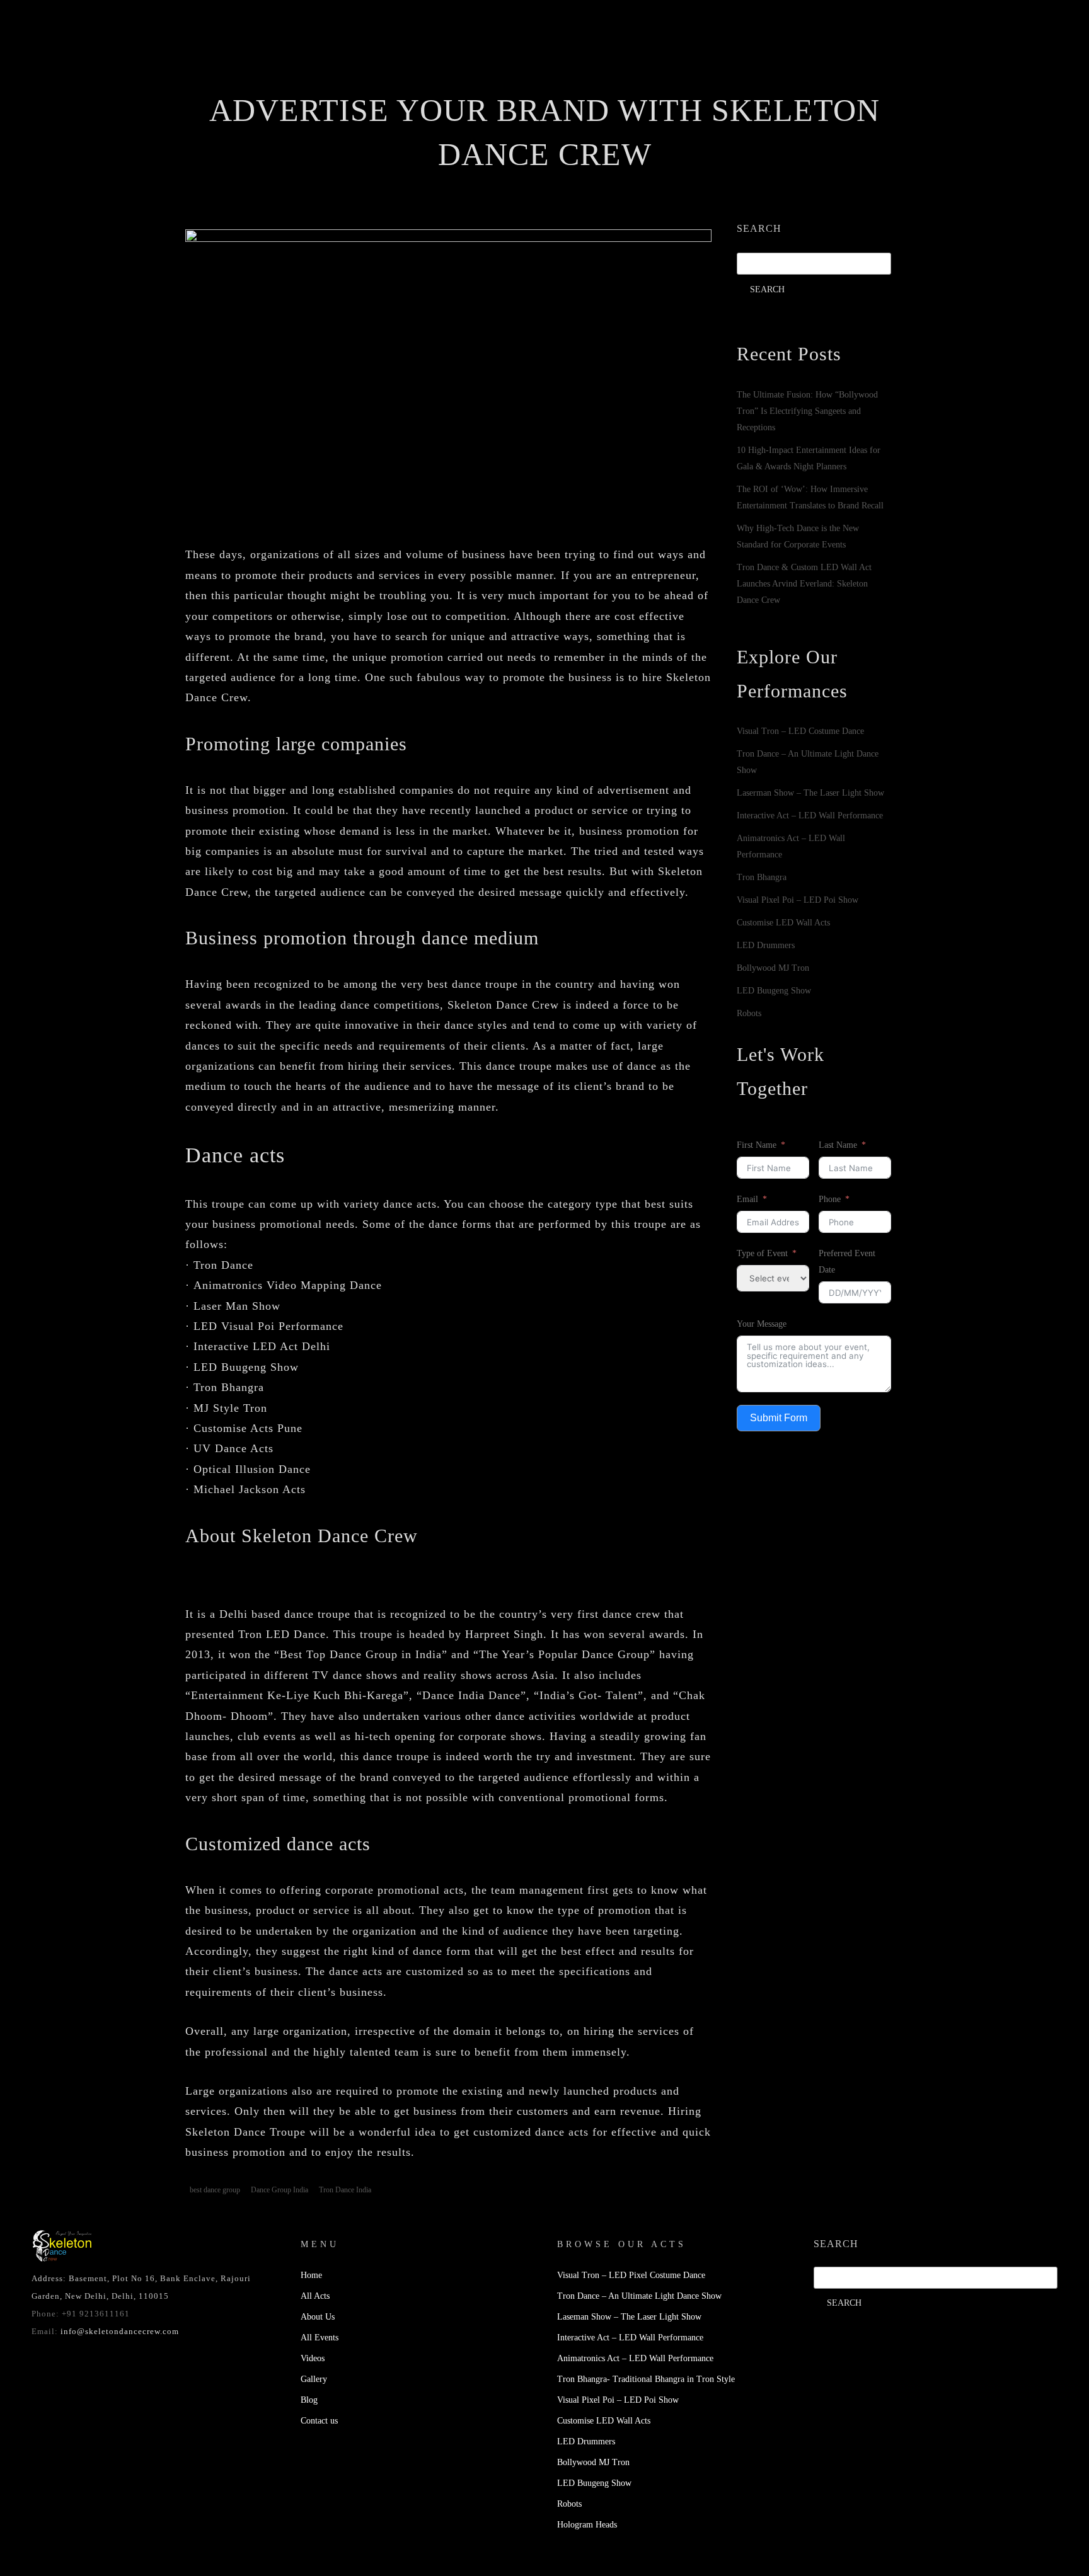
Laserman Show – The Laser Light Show (810, 793)
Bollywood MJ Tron (773, 968)
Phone (830, 1199)
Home (314, 85)
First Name (757, 1145)
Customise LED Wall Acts (783, 923)
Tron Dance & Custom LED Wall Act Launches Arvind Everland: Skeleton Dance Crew (804, 584)
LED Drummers (766, 945)
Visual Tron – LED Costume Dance (800, 731)
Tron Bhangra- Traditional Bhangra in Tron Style (646, 2379)
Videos (579, 85)
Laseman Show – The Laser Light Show (629, 2317)
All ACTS (372, 85)
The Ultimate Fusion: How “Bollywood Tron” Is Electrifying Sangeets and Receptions (807, 411)
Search (759, 228)
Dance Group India (279, 2190)
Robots (749, 1013)
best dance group (215, 2190)
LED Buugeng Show (774, 991)
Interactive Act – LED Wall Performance (810, 816)
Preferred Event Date (847, 1262)
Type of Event (762, 1253)
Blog (697, 85)
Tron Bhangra (762, 877)
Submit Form (779, 1418)
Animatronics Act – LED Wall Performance (635, 2358)
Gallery (640, 85)
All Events (512, 85)
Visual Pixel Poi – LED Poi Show (798, 900)
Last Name (838, 1145)
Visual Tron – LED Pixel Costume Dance (631, 2275)
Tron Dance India (345, 2190)
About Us (440, 85)
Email (747, 1199)
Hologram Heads (587, 2525)
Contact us (760, 85)
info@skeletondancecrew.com (120, 2331)
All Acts (315, 2296)
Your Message (762, 1324)
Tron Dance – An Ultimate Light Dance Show (639, 2296)
